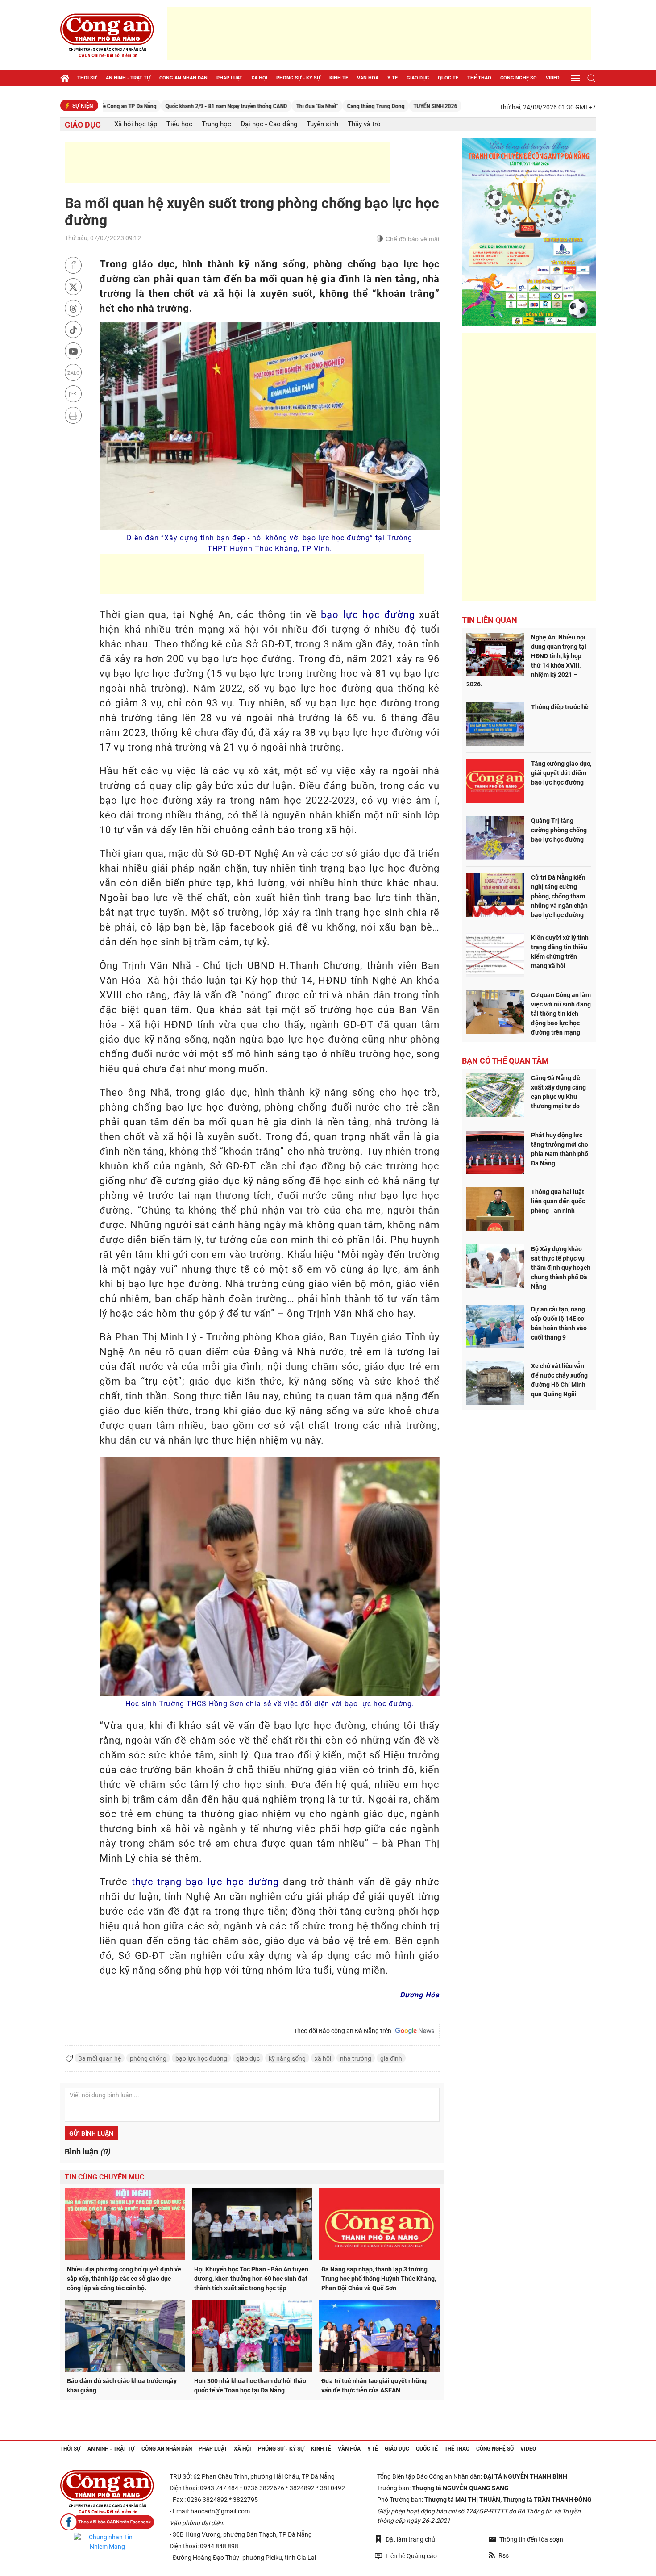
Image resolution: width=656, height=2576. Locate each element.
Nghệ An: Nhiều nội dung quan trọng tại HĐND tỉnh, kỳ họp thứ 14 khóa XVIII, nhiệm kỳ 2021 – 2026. (526, 661)
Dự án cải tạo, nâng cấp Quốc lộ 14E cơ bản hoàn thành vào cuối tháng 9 (559, 1323)
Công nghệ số (519, 78)
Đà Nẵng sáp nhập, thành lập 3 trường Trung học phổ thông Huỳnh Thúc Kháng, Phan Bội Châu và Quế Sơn (379, 2279)
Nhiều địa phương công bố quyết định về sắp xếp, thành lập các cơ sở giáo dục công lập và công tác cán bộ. (124, 2279)
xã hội (323, 2058)
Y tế (392, 78)
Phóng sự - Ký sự (298, 78)
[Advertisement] (379, 33)
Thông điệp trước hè (560, 707)
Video (553, 78)
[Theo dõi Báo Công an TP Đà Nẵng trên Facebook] (107, 2522)
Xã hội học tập (136, 124)
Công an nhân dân (183, 78)
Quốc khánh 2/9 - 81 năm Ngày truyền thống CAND (154, 106)
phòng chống (148, 2058)
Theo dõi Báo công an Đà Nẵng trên (344, 2031)
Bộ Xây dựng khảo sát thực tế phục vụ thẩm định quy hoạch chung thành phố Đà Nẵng (561, 1268)
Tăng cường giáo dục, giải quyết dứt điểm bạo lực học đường (561, 773)
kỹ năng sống (287, 2058)
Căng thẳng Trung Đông (303, 106)
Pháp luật (229, 78)
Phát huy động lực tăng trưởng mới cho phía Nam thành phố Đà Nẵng (560, 1149)
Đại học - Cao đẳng (269, 124)
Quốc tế (448, 78)
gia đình (391, 2058)
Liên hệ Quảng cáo (411, 2556)
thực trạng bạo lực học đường (205, 1882)
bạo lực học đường (368, 615)
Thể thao (479, 78)
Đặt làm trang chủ (410, 2539)
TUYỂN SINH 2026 (363, 106)
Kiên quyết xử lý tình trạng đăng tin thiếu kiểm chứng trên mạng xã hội (560, 952)
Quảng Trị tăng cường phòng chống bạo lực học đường (559, 830)
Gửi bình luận (91, 2133)
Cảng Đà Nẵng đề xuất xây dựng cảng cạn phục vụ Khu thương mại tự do (558, 1092)
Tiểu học (179, 124)
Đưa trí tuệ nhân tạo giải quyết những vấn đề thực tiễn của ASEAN (374, 2386)
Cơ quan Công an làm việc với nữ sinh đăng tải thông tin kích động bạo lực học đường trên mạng (561, 1014)
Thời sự (87, 78)
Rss (504, 2555)
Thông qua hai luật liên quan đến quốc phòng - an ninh (558, 1201)
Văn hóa (368, 78)
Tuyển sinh (322, 124)
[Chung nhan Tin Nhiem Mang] (107, 2542)
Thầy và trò (364, 124)
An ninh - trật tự (128, 78)
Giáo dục (418, 78)
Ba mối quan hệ (100, 2058)
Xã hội (259, 78)
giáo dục (248, 2058)
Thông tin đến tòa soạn (531, 2539)
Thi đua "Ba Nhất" (245, 106)
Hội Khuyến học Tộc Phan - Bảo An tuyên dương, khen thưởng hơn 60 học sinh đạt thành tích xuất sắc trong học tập (251, 2279)
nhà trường (356, 2058)
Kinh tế (339, 78)
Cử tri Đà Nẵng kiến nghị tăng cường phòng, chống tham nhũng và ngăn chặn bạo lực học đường (559, 896)
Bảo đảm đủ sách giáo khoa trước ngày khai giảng (122, 2386)
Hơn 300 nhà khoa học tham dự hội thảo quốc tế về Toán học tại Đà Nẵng (250, 2386)
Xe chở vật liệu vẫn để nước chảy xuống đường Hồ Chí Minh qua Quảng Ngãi (559, 1380)
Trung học (216, 124)
